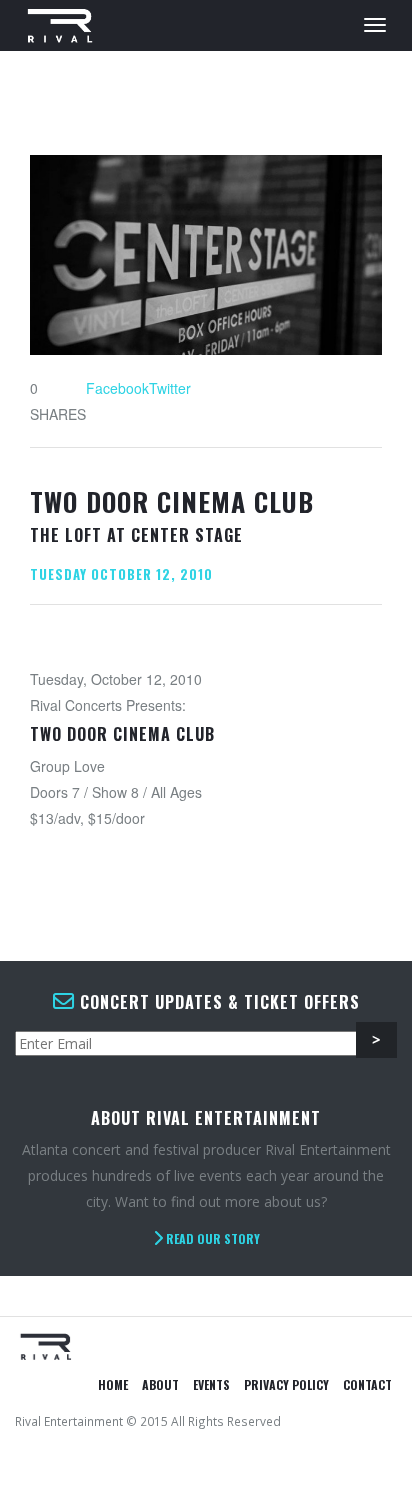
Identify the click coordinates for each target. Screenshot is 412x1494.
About (160, 1384)
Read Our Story (211, 1238)
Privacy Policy (286, 1384)
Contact (367, 1384)
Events (211, 1384)
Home (113, 1384)
